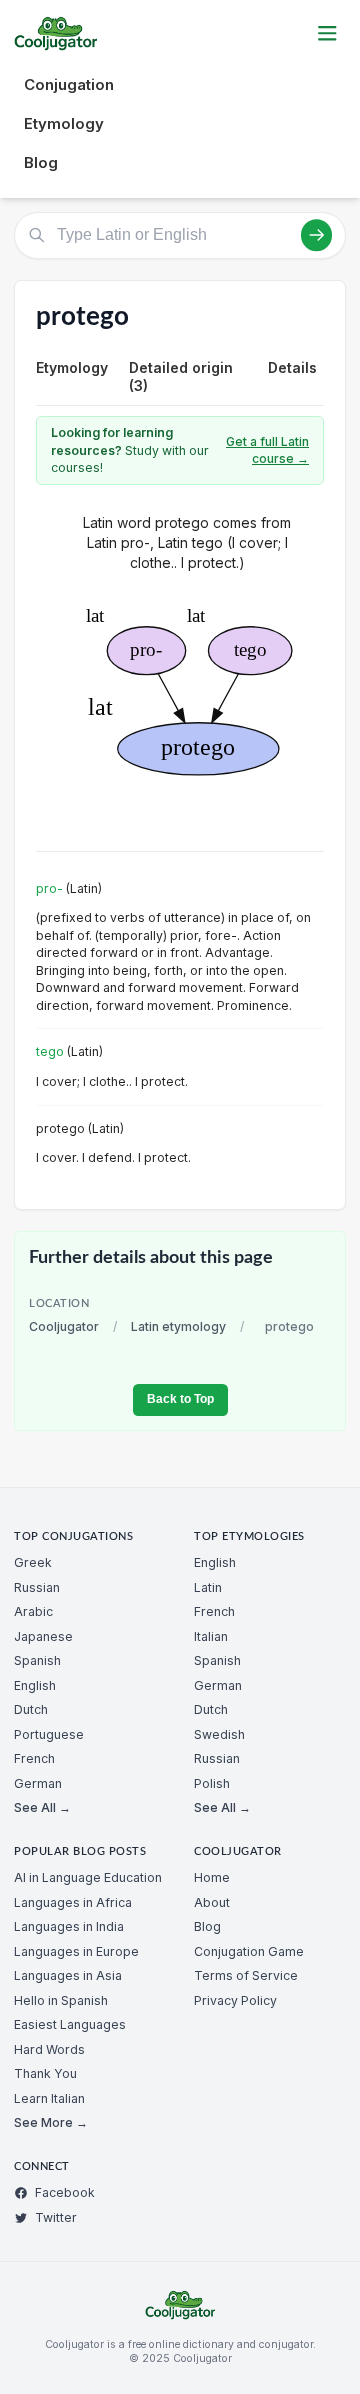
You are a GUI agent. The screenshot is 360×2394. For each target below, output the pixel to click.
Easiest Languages (70, 2024)
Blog (41, 162)
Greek (33, 1562)
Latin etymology (178, 1326)
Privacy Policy (235, 2000)
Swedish (219, 1734)
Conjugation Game (249, 1951)
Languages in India (69, 1926)
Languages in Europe (76, 1951)
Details (292, 367)
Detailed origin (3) (181, 376)
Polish (212, 1783)
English (35, 1685)
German (38, 1783)
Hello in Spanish (61, 2000)
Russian (37, 1587)
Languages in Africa (73, 1902)
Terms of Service (246, 1975)
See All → (42, 1807)
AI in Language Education (88, 1877)
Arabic (33, 1611)
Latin (208, 1587)
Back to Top (180, 1399)
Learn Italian (49, 2098)
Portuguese (49, 1734)
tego (50, 1051)
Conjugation (69, 84)
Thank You (45, 2073)
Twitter (56, 2217)
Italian (211, 1636)
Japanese (43, 1636)
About (212, 1902)
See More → (51, 2122)
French (34, 1758)
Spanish (37, 1660)
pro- (49, 888)
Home (212, 1877)
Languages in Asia (68, 1975)
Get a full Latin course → (267, 450)
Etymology (64, 123)
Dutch (31, 1709)
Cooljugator (64, 1326)
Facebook (65, 2192)
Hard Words (49, 2049)
